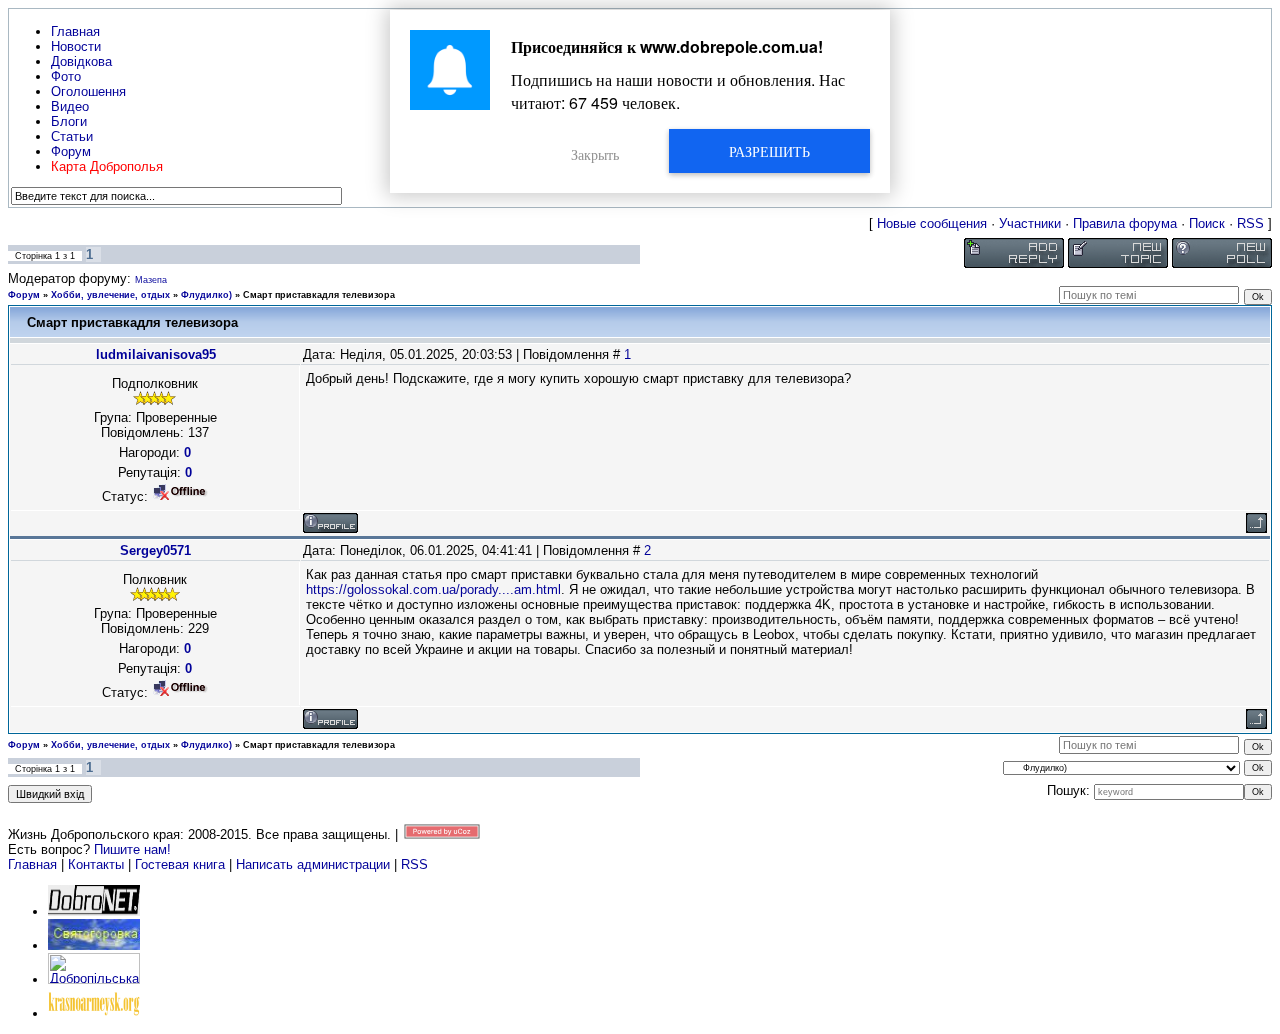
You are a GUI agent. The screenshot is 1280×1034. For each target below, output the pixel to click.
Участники (1030, 223)
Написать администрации (315, 864)
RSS (1250, 223)
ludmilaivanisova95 (156, 354)
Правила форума (1125, 223)
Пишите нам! (132, 849)
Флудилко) (206, 295)
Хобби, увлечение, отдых (110, 295)
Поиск (1207, 223)
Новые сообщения (932, 223)
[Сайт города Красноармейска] (94, 1013)
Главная (32, 864)
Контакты (96, 864)
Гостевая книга (180, 864)
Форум (24, 295)
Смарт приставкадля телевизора (319, 295)
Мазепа (151, 280)
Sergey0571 (155, 550)
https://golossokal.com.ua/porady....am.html (433, 589)
